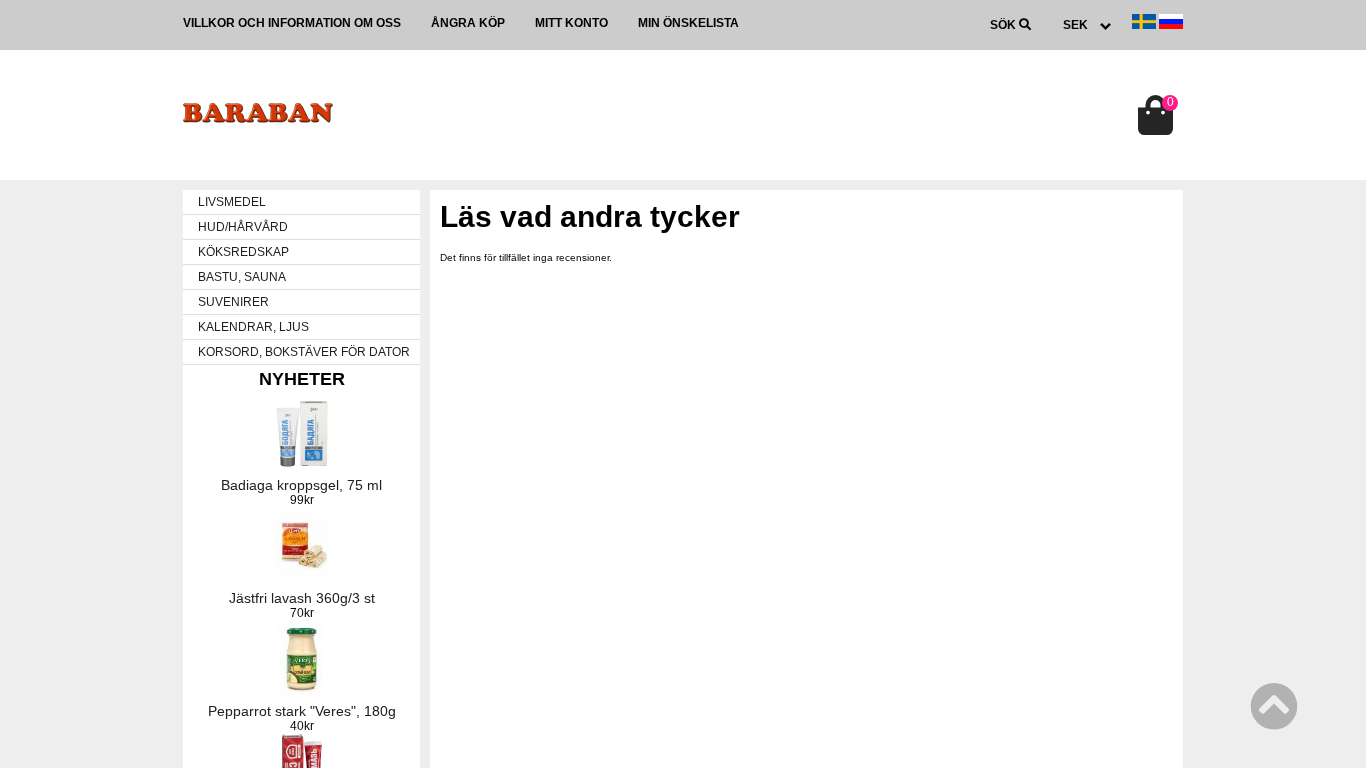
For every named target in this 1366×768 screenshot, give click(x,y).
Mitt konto (571, 23)
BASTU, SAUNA (242, 277)
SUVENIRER (233, 302)
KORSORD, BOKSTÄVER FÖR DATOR (304, 352)
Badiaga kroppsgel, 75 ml (301, 485)
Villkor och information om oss (292, 23)
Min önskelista (688, 23)
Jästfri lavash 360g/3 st (302, 598)
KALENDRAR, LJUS (253, 327)
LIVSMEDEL (232, 202)
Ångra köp (468, 23)
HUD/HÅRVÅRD (243, 227)
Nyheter (302, 379)
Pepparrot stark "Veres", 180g (302, 711)
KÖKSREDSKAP (243, 252)
